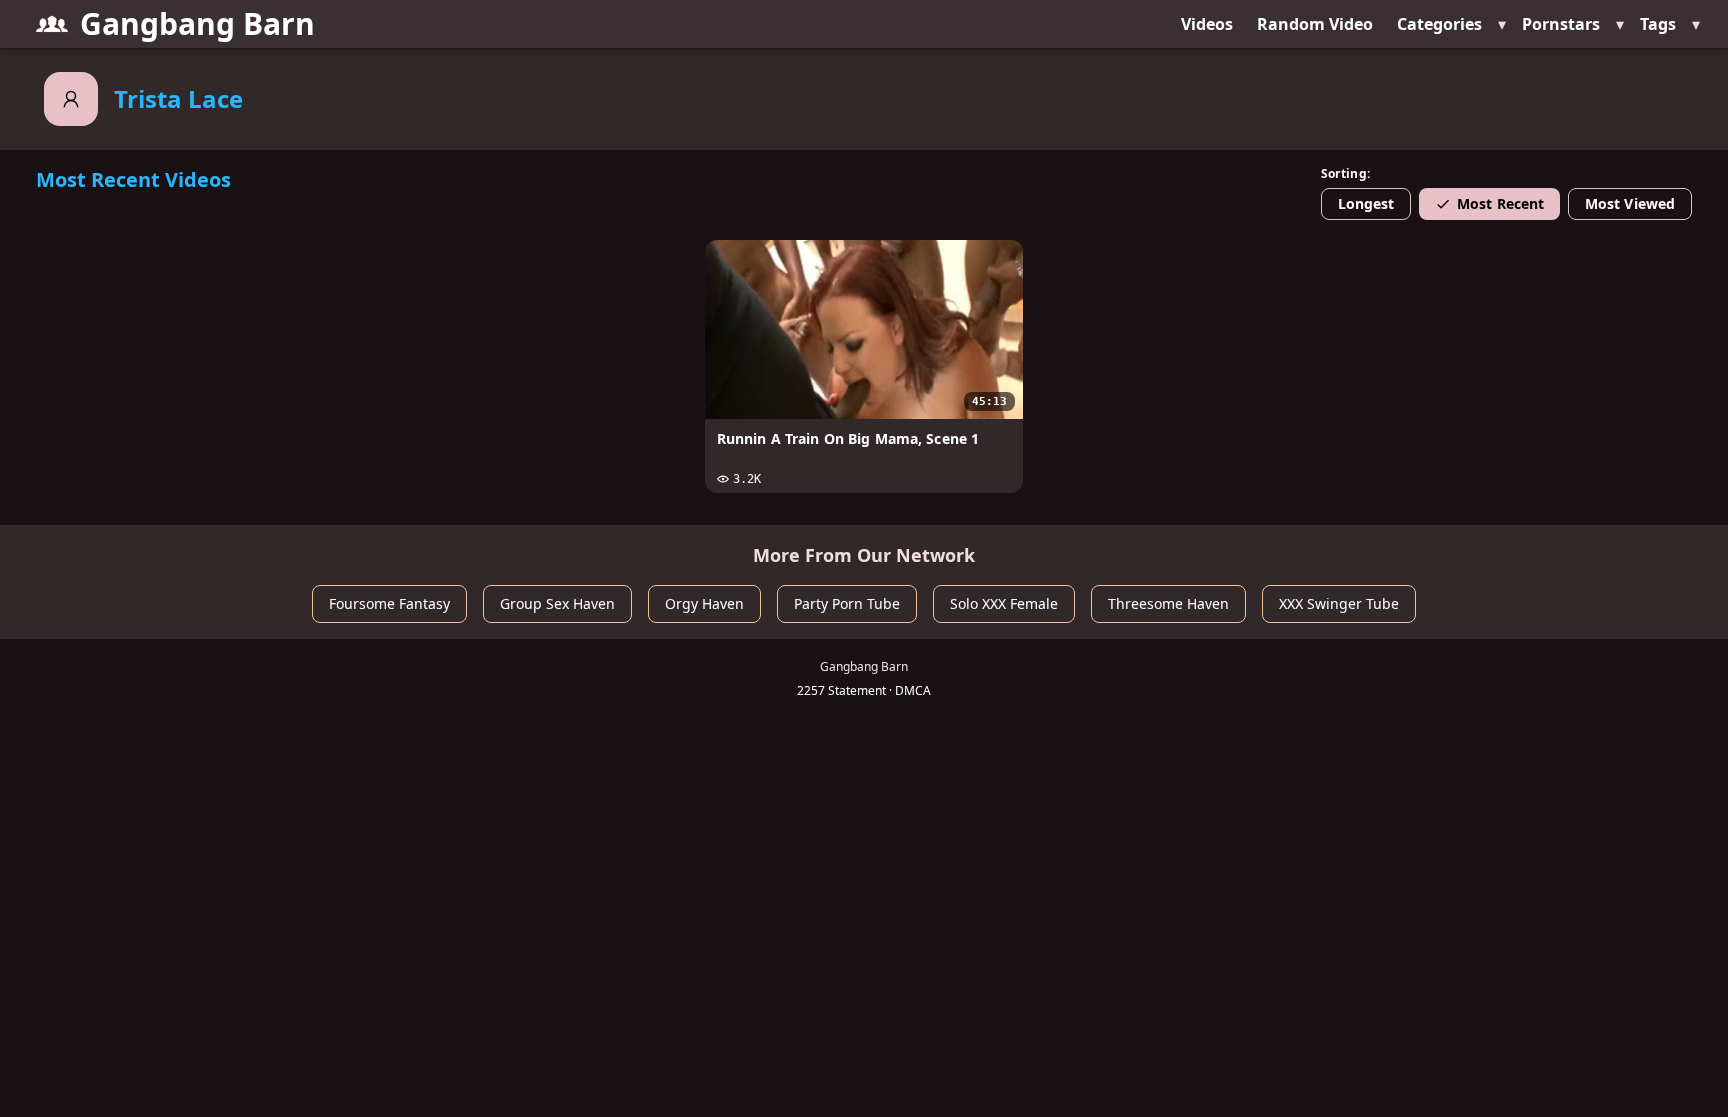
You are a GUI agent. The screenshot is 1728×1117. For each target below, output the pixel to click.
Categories (1439, 24)
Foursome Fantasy (389, 603)
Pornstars (1561, 24)
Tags (1658, 24)
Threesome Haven (1168, 603)
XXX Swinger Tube (1339, 603)
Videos (1207, 24)
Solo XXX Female (1004, 603)
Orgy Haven (704, 603)
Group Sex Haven (557, 603)
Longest (1366, 203)
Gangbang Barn (197, 23)
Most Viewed (1630, 203)
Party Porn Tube (847, 603)
